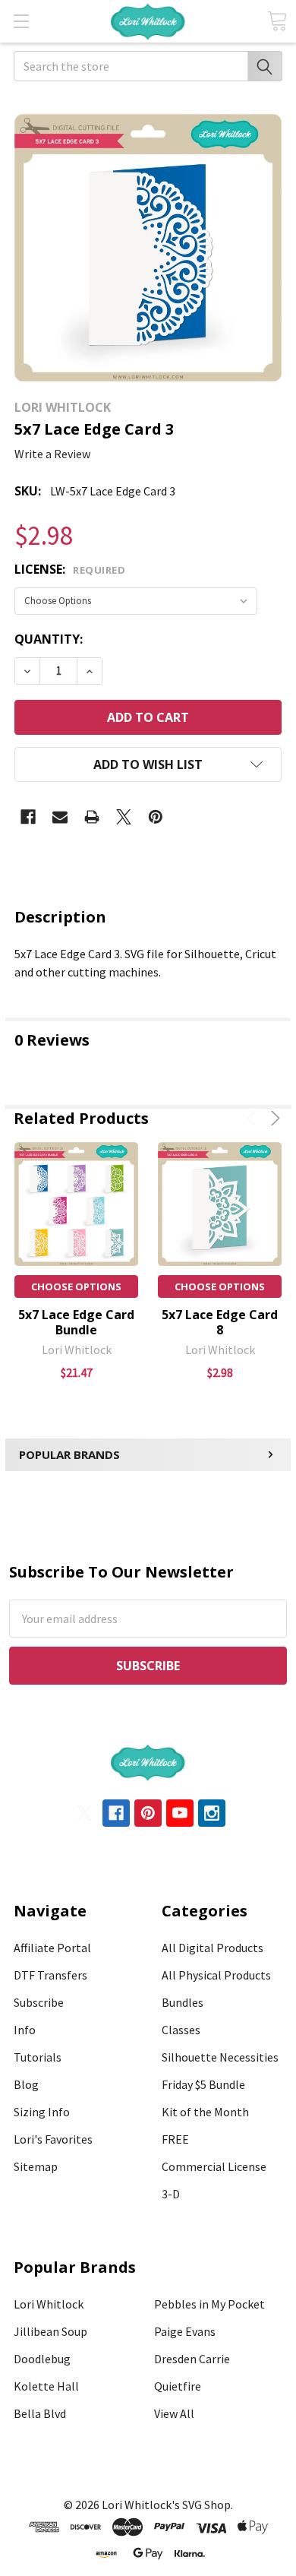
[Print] (92, 817)
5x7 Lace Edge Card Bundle (76, 1322)
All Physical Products (216, 1975)
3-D (171, 2194)
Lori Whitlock (49, 2304)
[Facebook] (28, 817)
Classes (181, 2030)
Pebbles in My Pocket (209, 2304)
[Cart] (277, 21)
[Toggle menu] (21, 21)
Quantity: (49, 639)
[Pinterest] (156, 817)
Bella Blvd (40, 2413)
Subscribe (39, 2002)
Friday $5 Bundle (203, 2084)
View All (174, 2413)
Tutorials (38, 2057)
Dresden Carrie (192, 2359)
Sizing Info (42, 2112)
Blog (26, 2084)
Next (273, 1118)
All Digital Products (213, 1948)
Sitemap (36, 2166)
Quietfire (178, 2386)
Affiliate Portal (52, 1948)
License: (70, 569)
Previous (254, 1118)
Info (25, 2030)
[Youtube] (180, 1813)
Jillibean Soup (50, 2331)
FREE (175, 2139)
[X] (124, 817)
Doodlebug (42, 2359)
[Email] (60, 817)
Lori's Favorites (53, 2139)
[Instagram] (212, 1813)
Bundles (183, 2002)
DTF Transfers (50, 1975)
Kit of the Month (205, 2112)
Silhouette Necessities (220, 2057)
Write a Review (52, 454)
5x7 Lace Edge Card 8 (220, 1322)
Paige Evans (185, 2331)
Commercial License (214, 2166)
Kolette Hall (46, 2386)
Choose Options (76, 1286)
